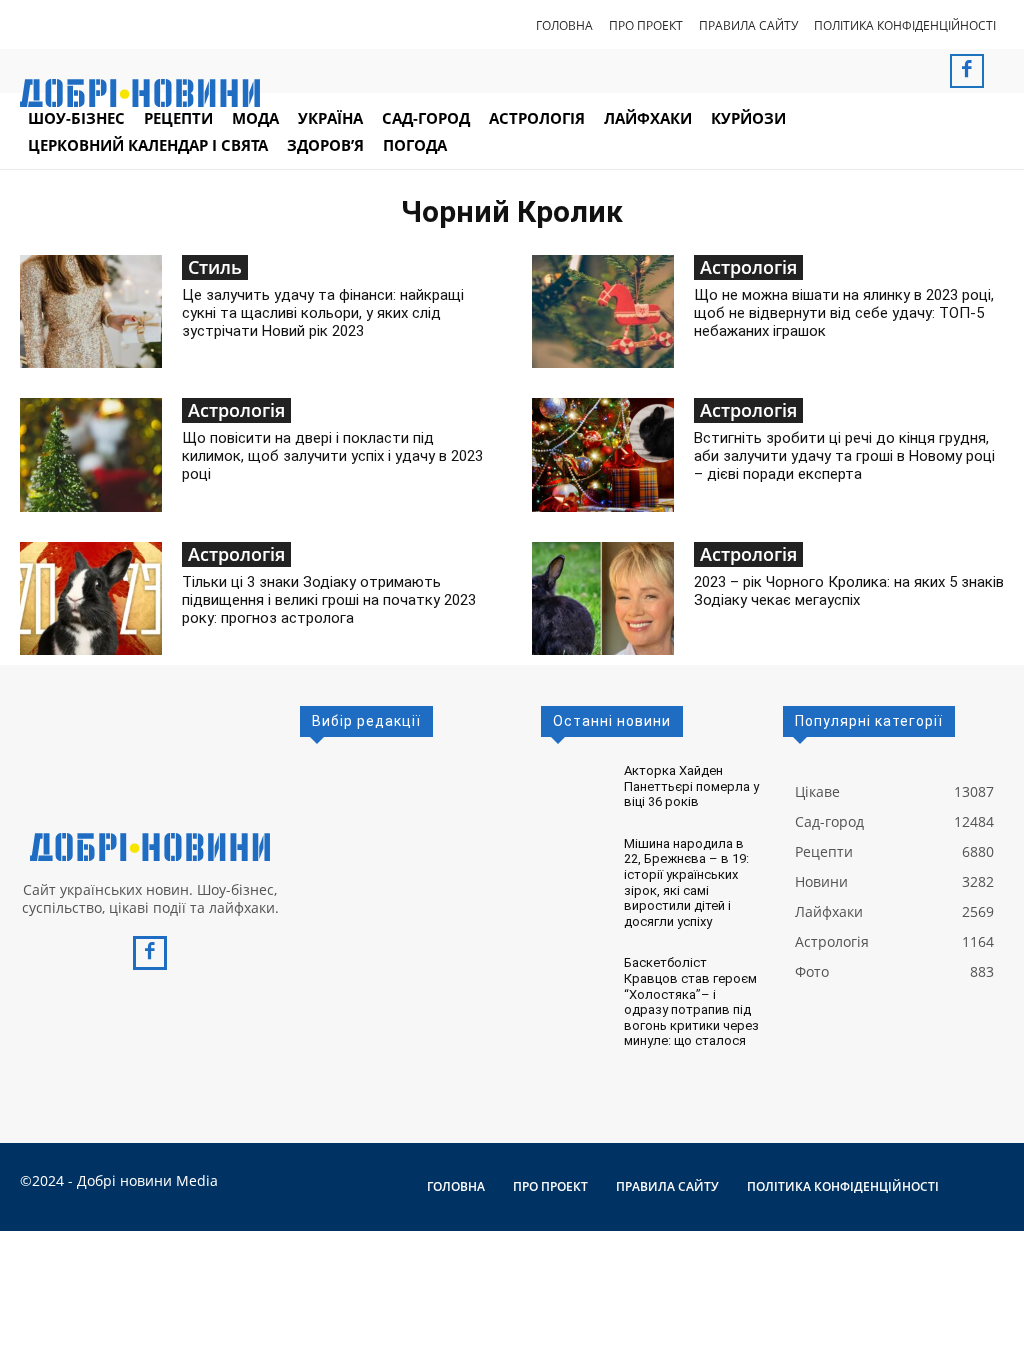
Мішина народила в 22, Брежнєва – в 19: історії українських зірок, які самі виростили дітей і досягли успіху (686, 882)
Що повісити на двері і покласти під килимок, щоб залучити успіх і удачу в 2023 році (332, 456)
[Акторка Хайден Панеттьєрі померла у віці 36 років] (574, 781)
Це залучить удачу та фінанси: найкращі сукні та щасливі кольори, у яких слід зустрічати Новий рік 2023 (323, 313)
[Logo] (150, 847)
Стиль (215, 267)
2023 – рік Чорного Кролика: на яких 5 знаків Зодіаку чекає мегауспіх (849, 591)
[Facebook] (967, 71)
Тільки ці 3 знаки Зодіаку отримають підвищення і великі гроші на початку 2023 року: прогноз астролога (329, 600)
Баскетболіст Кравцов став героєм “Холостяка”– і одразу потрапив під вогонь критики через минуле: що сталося (691, 1001)
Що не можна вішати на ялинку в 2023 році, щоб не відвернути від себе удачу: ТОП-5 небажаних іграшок (844, 313)
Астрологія (748, 267)
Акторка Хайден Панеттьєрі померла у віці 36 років (691, 786)
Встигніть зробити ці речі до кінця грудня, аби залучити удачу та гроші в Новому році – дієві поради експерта (844, 456)
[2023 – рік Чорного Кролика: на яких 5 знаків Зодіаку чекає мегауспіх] (603, 598)
